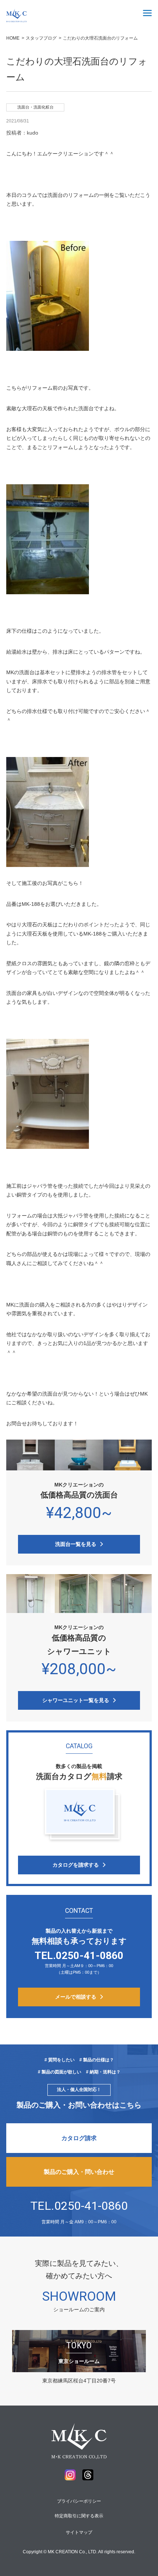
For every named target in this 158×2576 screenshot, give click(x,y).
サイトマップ (79, 2532)
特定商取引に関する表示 (79, 2516)
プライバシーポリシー (79, 2501)
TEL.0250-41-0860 (79, 2206)
